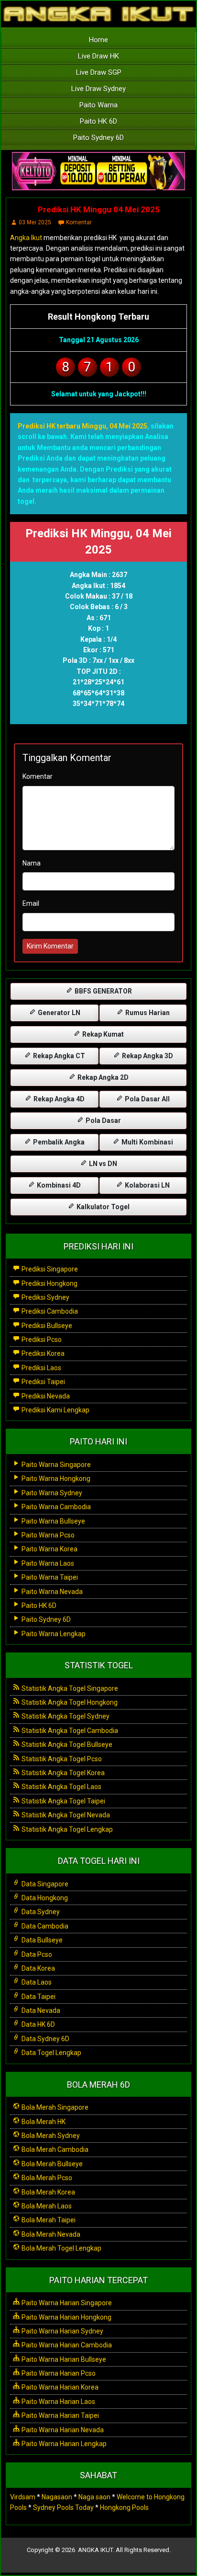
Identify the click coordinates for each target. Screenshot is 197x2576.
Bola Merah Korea (48, 2192)
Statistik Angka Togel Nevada (65, 1815)
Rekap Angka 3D (147, 1056)
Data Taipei (38, 1997)
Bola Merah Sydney (50, 2136)
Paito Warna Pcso (47, 1535)
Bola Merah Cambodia (54, 2149)
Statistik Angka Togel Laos (61, 1787)
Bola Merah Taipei (48, 2220)
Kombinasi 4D (58, 1185)
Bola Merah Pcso (46, 2178)
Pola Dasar (103, 1121)
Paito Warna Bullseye (53, 1521)
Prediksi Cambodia (49, 1311)
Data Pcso (36, 1954)
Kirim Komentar (50, 946)
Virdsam (23, 2497)
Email (31, 903)
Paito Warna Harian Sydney (62, 2331)
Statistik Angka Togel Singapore (69, 1688)
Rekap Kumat (102, 1034)
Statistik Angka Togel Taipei (63, 1801)
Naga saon (94, 2497)
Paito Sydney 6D (98, 138)
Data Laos (36, 1982)
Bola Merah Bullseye (51, 2164)
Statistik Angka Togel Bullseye (66, 1744)
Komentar (79, 222)
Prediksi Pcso (41, 1340)
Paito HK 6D (98, 121)
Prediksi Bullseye (46, 1326)
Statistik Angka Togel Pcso (61, 1759)
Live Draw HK (98, 56)
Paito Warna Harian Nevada (62, 2430)
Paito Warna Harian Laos (58, 2402)
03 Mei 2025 (35, 222)
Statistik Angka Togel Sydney (65, 1716)
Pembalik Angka (58, 1142)
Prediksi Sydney (45, 1297)
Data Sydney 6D (45, 2039)
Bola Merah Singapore (54, 2107)
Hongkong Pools (124, 2507)
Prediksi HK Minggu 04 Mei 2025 (99, 209)
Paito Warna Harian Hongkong (66, 2317)
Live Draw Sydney (98, 89)
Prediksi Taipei (43, 1382)
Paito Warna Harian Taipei (60, 2415)
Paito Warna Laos (47, 1563)
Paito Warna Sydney (51, 1493)
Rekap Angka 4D (58, 1099)
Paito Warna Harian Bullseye (63, 2359)
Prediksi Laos (41, 1368)
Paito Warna (98, 105)
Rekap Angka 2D (102, 1077)
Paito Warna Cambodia (55, 1507)
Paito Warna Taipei (49, 1577)
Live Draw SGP (99, 72)
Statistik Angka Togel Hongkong (69, 1702)
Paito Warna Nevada (51, 1592)
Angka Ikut (26, 238)
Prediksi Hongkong (49, 1283)
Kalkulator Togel (102, 1207)
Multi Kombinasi (147, 1142)
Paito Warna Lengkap (53, 1634)
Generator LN (58, 1013)
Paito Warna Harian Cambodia (66, 2345)
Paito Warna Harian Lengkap (63, 2444)
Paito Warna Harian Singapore (66, 2303)
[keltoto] (98, 172)
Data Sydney (40, 1912)
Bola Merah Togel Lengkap (61, 2248)
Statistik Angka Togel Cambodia (69, 1731)
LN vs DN (102, 1164)
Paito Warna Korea (49, 1549)
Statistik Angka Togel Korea (62, 1773)
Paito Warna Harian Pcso (58, 2373)
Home (98, 40)
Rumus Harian (147, 1013)
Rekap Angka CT (58, 1056)
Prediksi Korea (42, 1353)
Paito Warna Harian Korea (59, 2387)
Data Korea (38, 1968)
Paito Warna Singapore (55, 1465)
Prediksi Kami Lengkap (55, 1410)
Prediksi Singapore (49, 1269)
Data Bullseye (41, 1940)
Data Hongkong (44, 1898)
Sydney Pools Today (63, 2507)
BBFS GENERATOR (103, 991)
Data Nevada (40, 2010)
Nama (32, 863)
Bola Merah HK (43, 2122)
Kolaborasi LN (147, 1185)
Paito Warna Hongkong (55, 1479)
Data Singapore (44, 1884)
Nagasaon (57, 2497)
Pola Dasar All (147, 1099)
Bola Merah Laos (46, 2206)
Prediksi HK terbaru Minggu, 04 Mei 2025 (82, 426)
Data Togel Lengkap (51, 2053)
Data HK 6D (38, 2024)
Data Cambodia (44, 1926)
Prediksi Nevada (45, 1396)
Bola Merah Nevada (50, 2234)
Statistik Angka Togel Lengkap (66, 1829)
